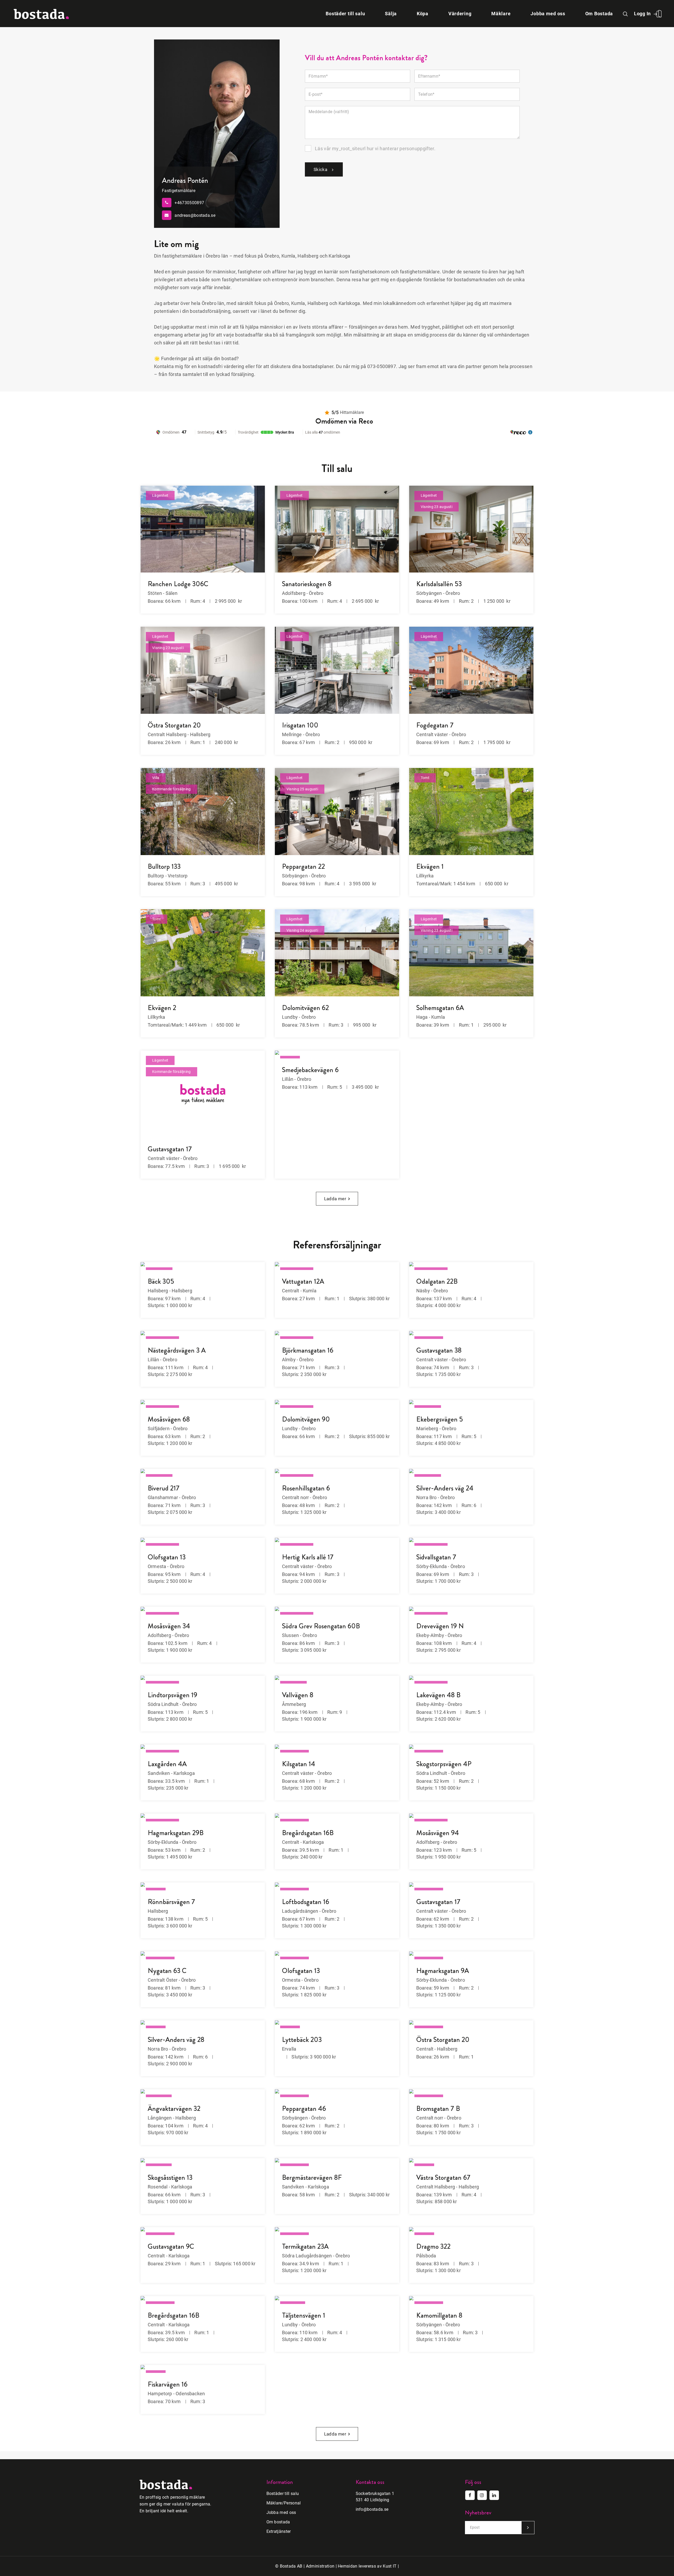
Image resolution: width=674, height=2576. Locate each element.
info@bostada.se (372, 2509)
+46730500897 (189, 202)
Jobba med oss (281, 2512)
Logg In (642, 14)
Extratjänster (279, 2531)
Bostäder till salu (283, 2494)
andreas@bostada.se (195, 215)
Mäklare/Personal (284, 2503)
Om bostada (278, 2522)
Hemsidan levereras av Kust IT (367, 2566)
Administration (320, 2566)
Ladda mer (335, 1199)
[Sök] (626, 14)
